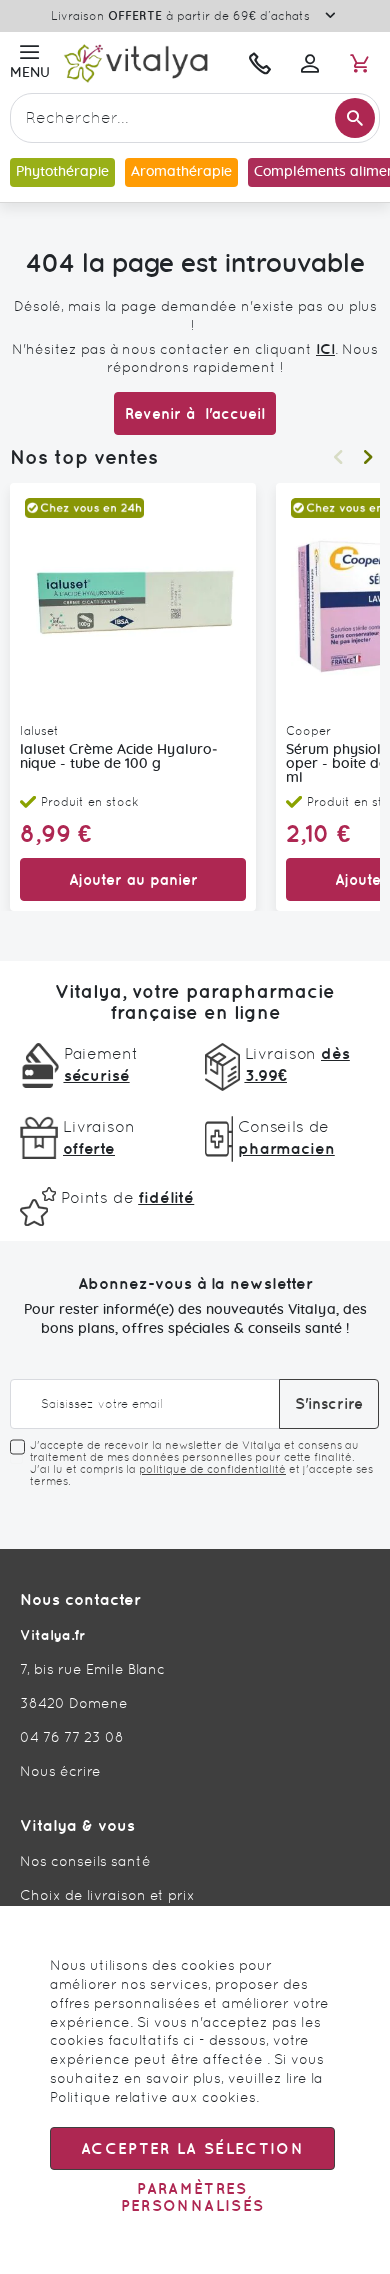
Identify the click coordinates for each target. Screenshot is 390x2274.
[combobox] (195, 118)
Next (368, 457)
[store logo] (145, 62)
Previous (338, 457)
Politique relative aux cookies (153, 2097)
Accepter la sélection (192, 2148)
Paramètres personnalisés (193, 2197)
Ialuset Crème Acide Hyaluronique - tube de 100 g (119, 757)
